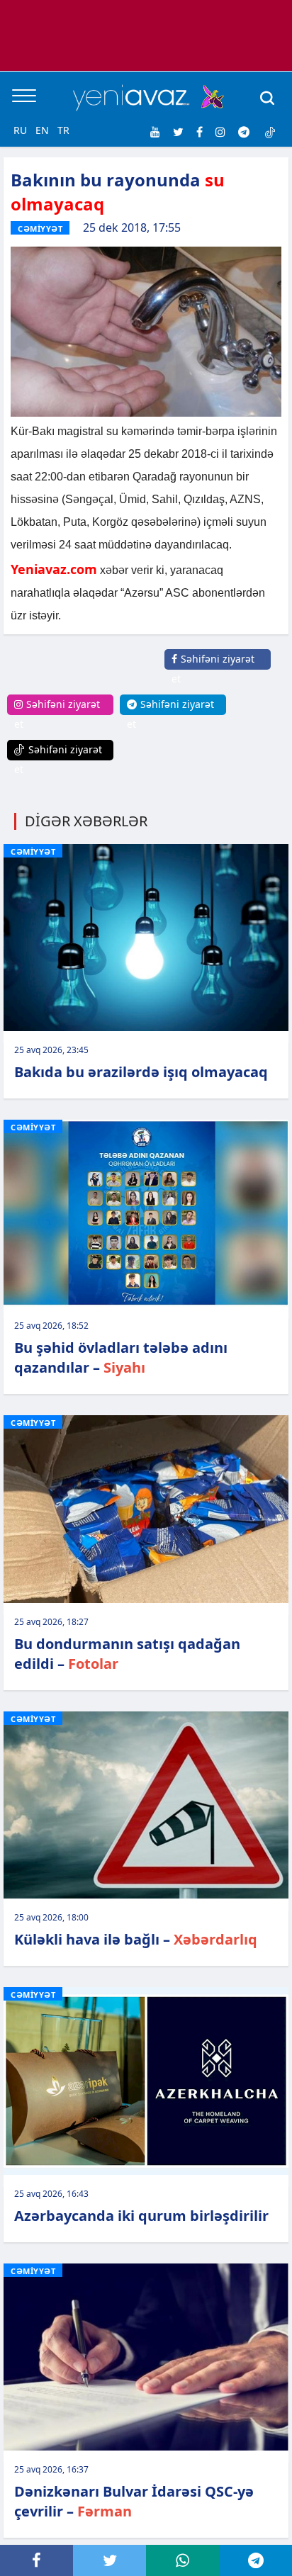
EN (42, 130)
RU (20, 130)
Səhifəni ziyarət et (213, 669)
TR (63, 130)
